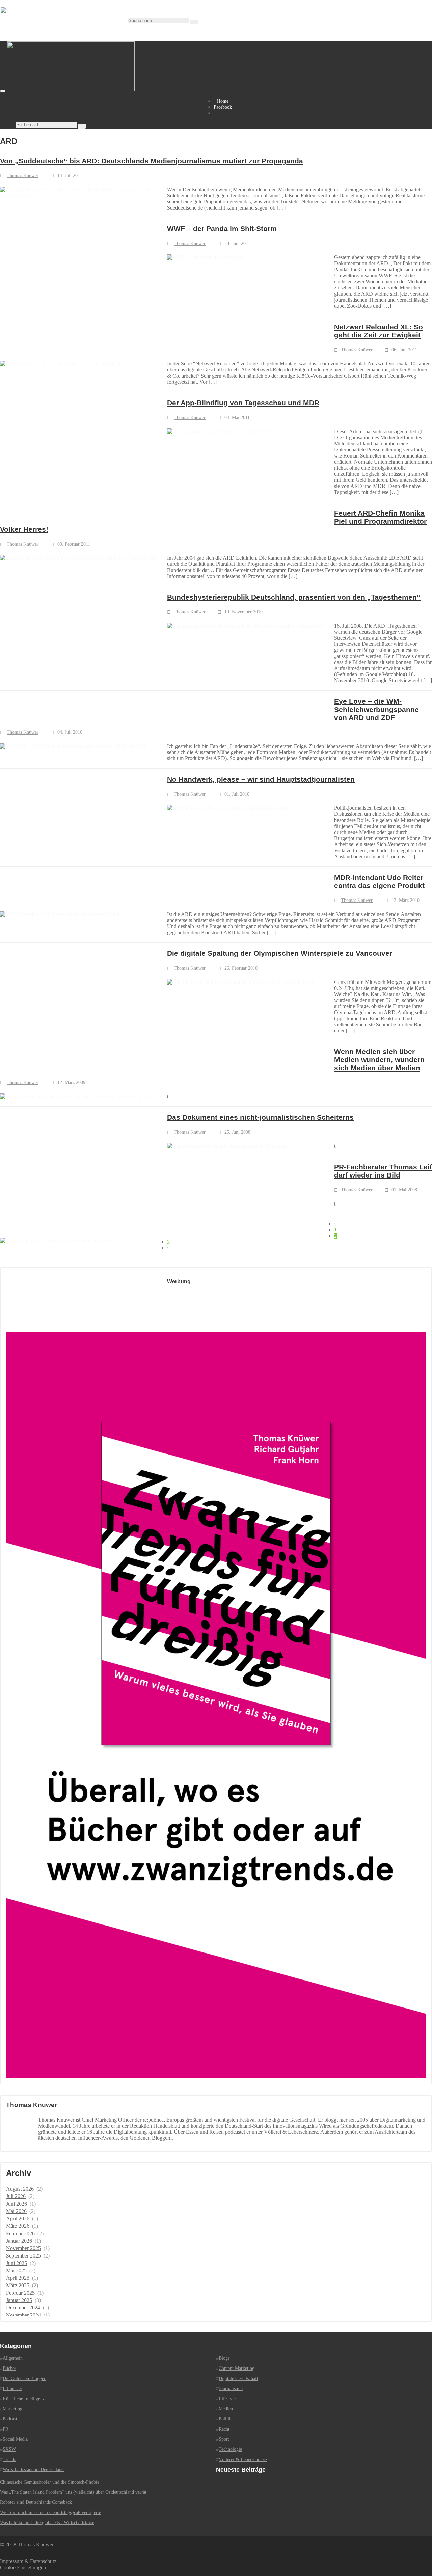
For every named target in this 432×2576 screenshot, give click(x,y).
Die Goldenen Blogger (24, 2378)
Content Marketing (237, 2368)
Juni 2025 (17, 2263)
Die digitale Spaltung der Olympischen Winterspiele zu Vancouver (280, 953)
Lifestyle (227, 2399)
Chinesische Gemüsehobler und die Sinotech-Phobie (50, 2482)
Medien (226, 2409)
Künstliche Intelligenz (24, 2399)
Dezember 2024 (23, 2308)
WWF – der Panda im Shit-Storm (222, 229)
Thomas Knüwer (23, 176)
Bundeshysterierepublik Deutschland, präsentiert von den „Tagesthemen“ (294, 597)
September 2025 (23, 2256)
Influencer (12, 2389)
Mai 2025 (16, 2270)
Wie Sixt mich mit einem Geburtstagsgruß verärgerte (50, 2512)
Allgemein (13, 2358)
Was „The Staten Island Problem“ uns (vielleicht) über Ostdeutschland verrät (73, 2492)
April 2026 (18, 2219)
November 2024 (23, 2315)
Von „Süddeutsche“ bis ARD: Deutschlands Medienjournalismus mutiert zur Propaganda (152, 161)
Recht (224, 2429)
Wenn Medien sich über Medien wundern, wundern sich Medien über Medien (379, 1060)
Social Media (15, 2439)
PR (6, 2429)
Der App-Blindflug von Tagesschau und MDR (243, 403)
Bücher (9, 2368)
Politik (225, 2419)
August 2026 (20, 2189)
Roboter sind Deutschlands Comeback (36, 2502)
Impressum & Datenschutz (28, 2561)
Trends (9, 2459)
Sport (224, 2439)
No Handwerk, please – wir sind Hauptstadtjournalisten (261, 779)
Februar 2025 (20, 2293)
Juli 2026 (16, 2196)
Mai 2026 (16, 2211)
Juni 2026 (17, 2204)
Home (223, 101)
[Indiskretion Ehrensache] (71, 89)
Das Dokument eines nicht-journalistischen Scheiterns (260, 1117)
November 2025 (23, 2248)
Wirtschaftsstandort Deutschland (33, 2470)
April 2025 (18, 2278)
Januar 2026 (19, 2241)
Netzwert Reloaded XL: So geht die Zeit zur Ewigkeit (379, 331)
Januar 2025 (19, 2300)
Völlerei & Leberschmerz (243, 2459)
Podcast (10, 2419)
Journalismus (231, 2389)
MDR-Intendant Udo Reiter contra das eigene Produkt (379, 881)
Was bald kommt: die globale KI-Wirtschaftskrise (47, 2523)
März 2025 (18, 2285)
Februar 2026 (20, 2233)
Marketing (12, 2409)
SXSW (9, 2449)
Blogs (224, 2358)
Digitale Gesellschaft (238, 2378)
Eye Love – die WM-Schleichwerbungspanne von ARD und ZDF (376, 709)
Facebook (223, 107)
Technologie (230, 2449)
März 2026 (18, 2226)
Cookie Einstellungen (23, 2567)
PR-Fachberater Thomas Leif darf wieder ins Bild (383, 1171)
